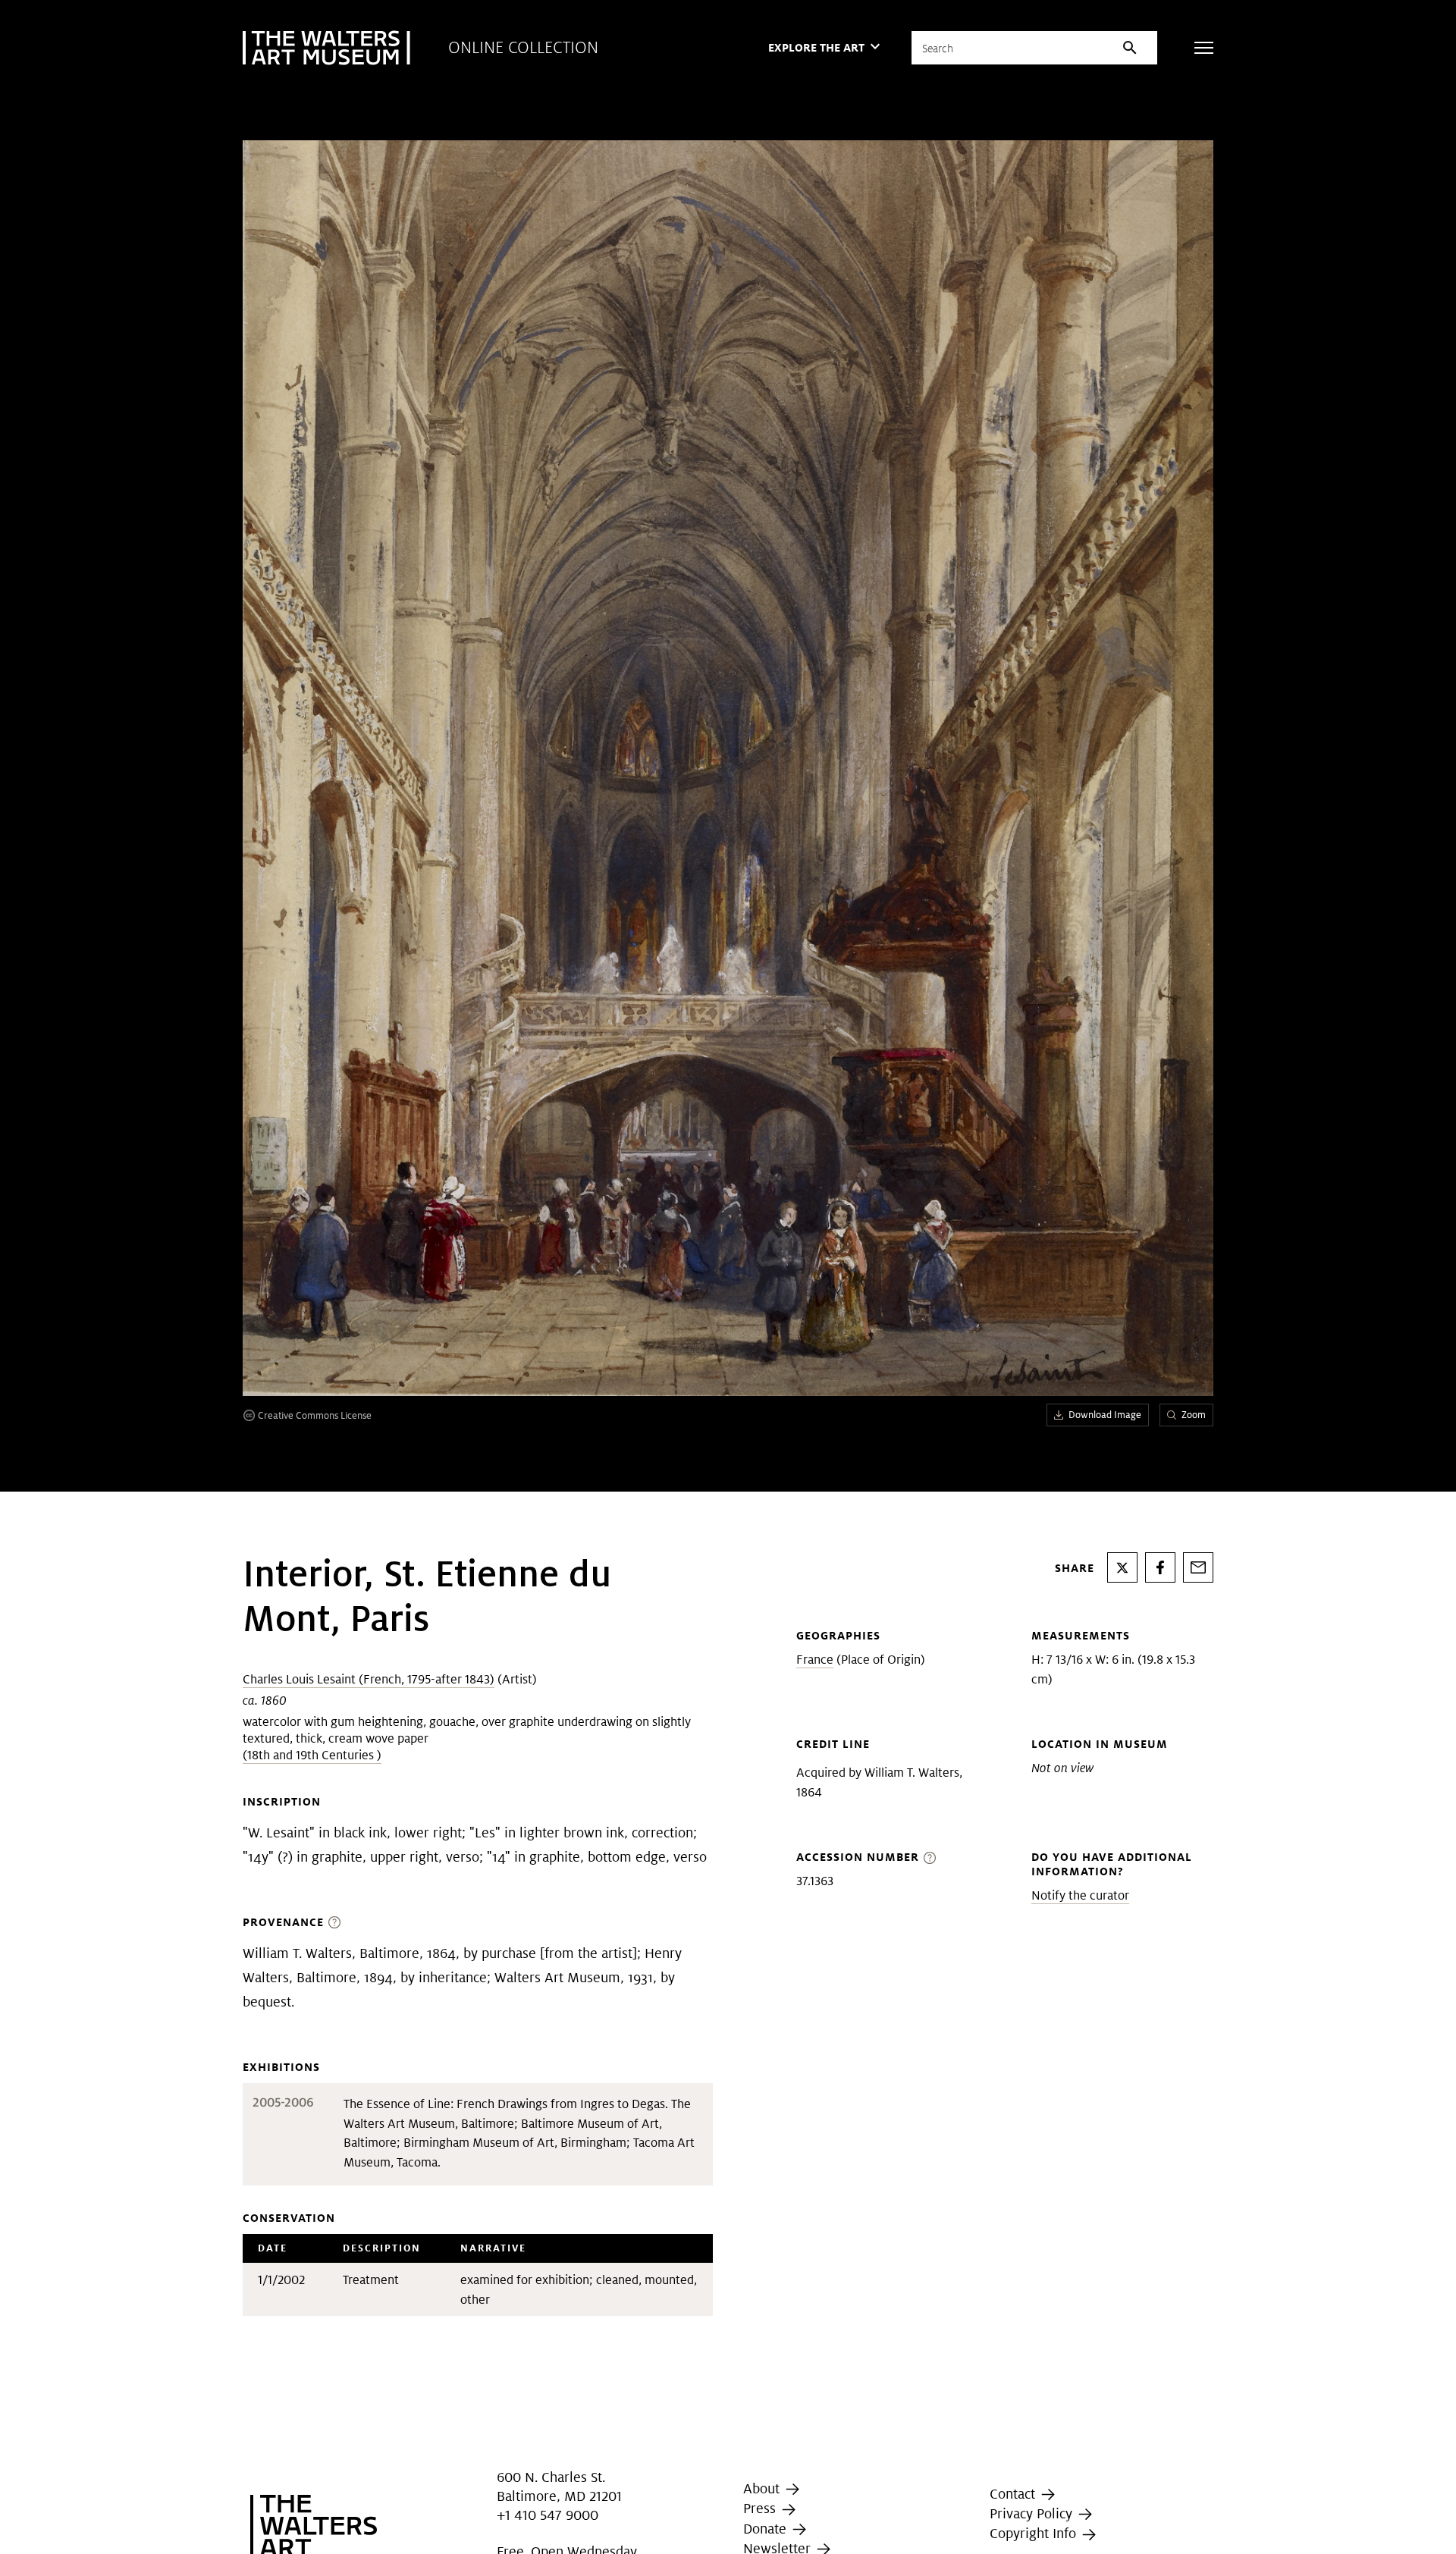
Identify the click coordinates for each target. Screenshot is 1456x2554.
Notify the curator (1080, 1895)
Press (761, 2509)
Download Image (1105, 1415)
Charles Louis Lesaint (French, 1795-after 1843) (369, 1679)
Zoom (1194, 1415)
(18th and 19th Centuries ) (312, 1755)
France (815, 1660)
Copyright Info (1035, 2533)
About (763, 2488)
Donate (767, 2529)
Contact (1014, 2494)
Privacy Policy (1033, 2513)
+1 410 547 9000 (548, 2515)
